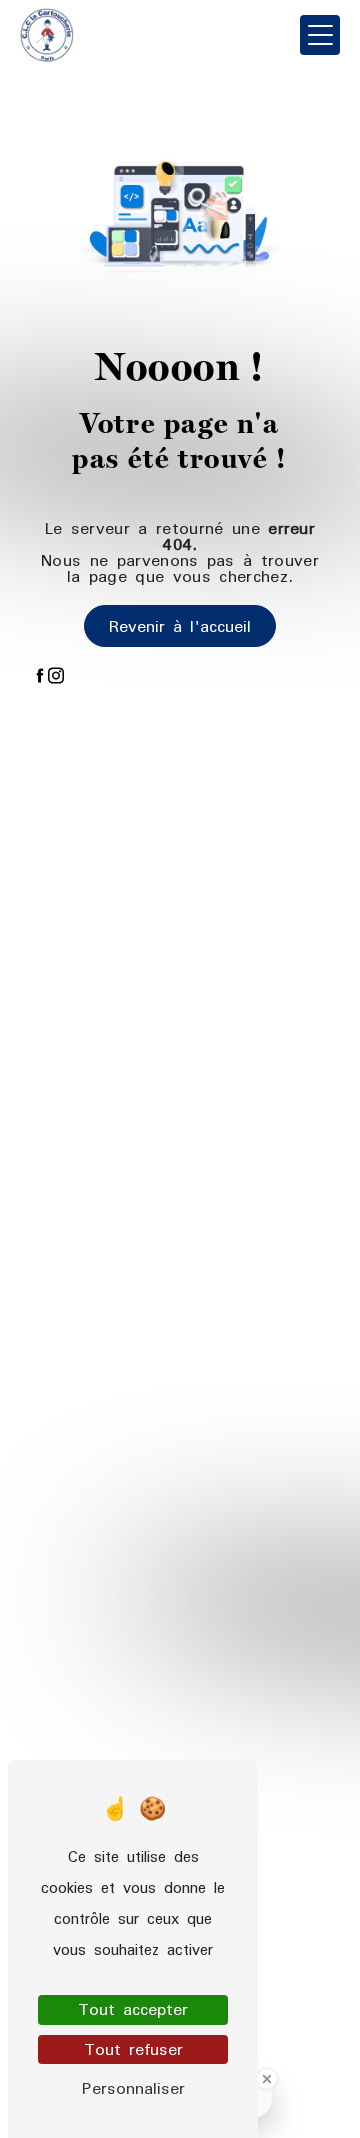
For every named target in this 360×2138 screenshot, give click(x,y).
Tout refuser (133, 2049)
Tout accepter (133, 2009)
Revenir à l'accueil (180, 626)
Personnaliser (133, 2088)
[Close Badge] (267, 2079)
